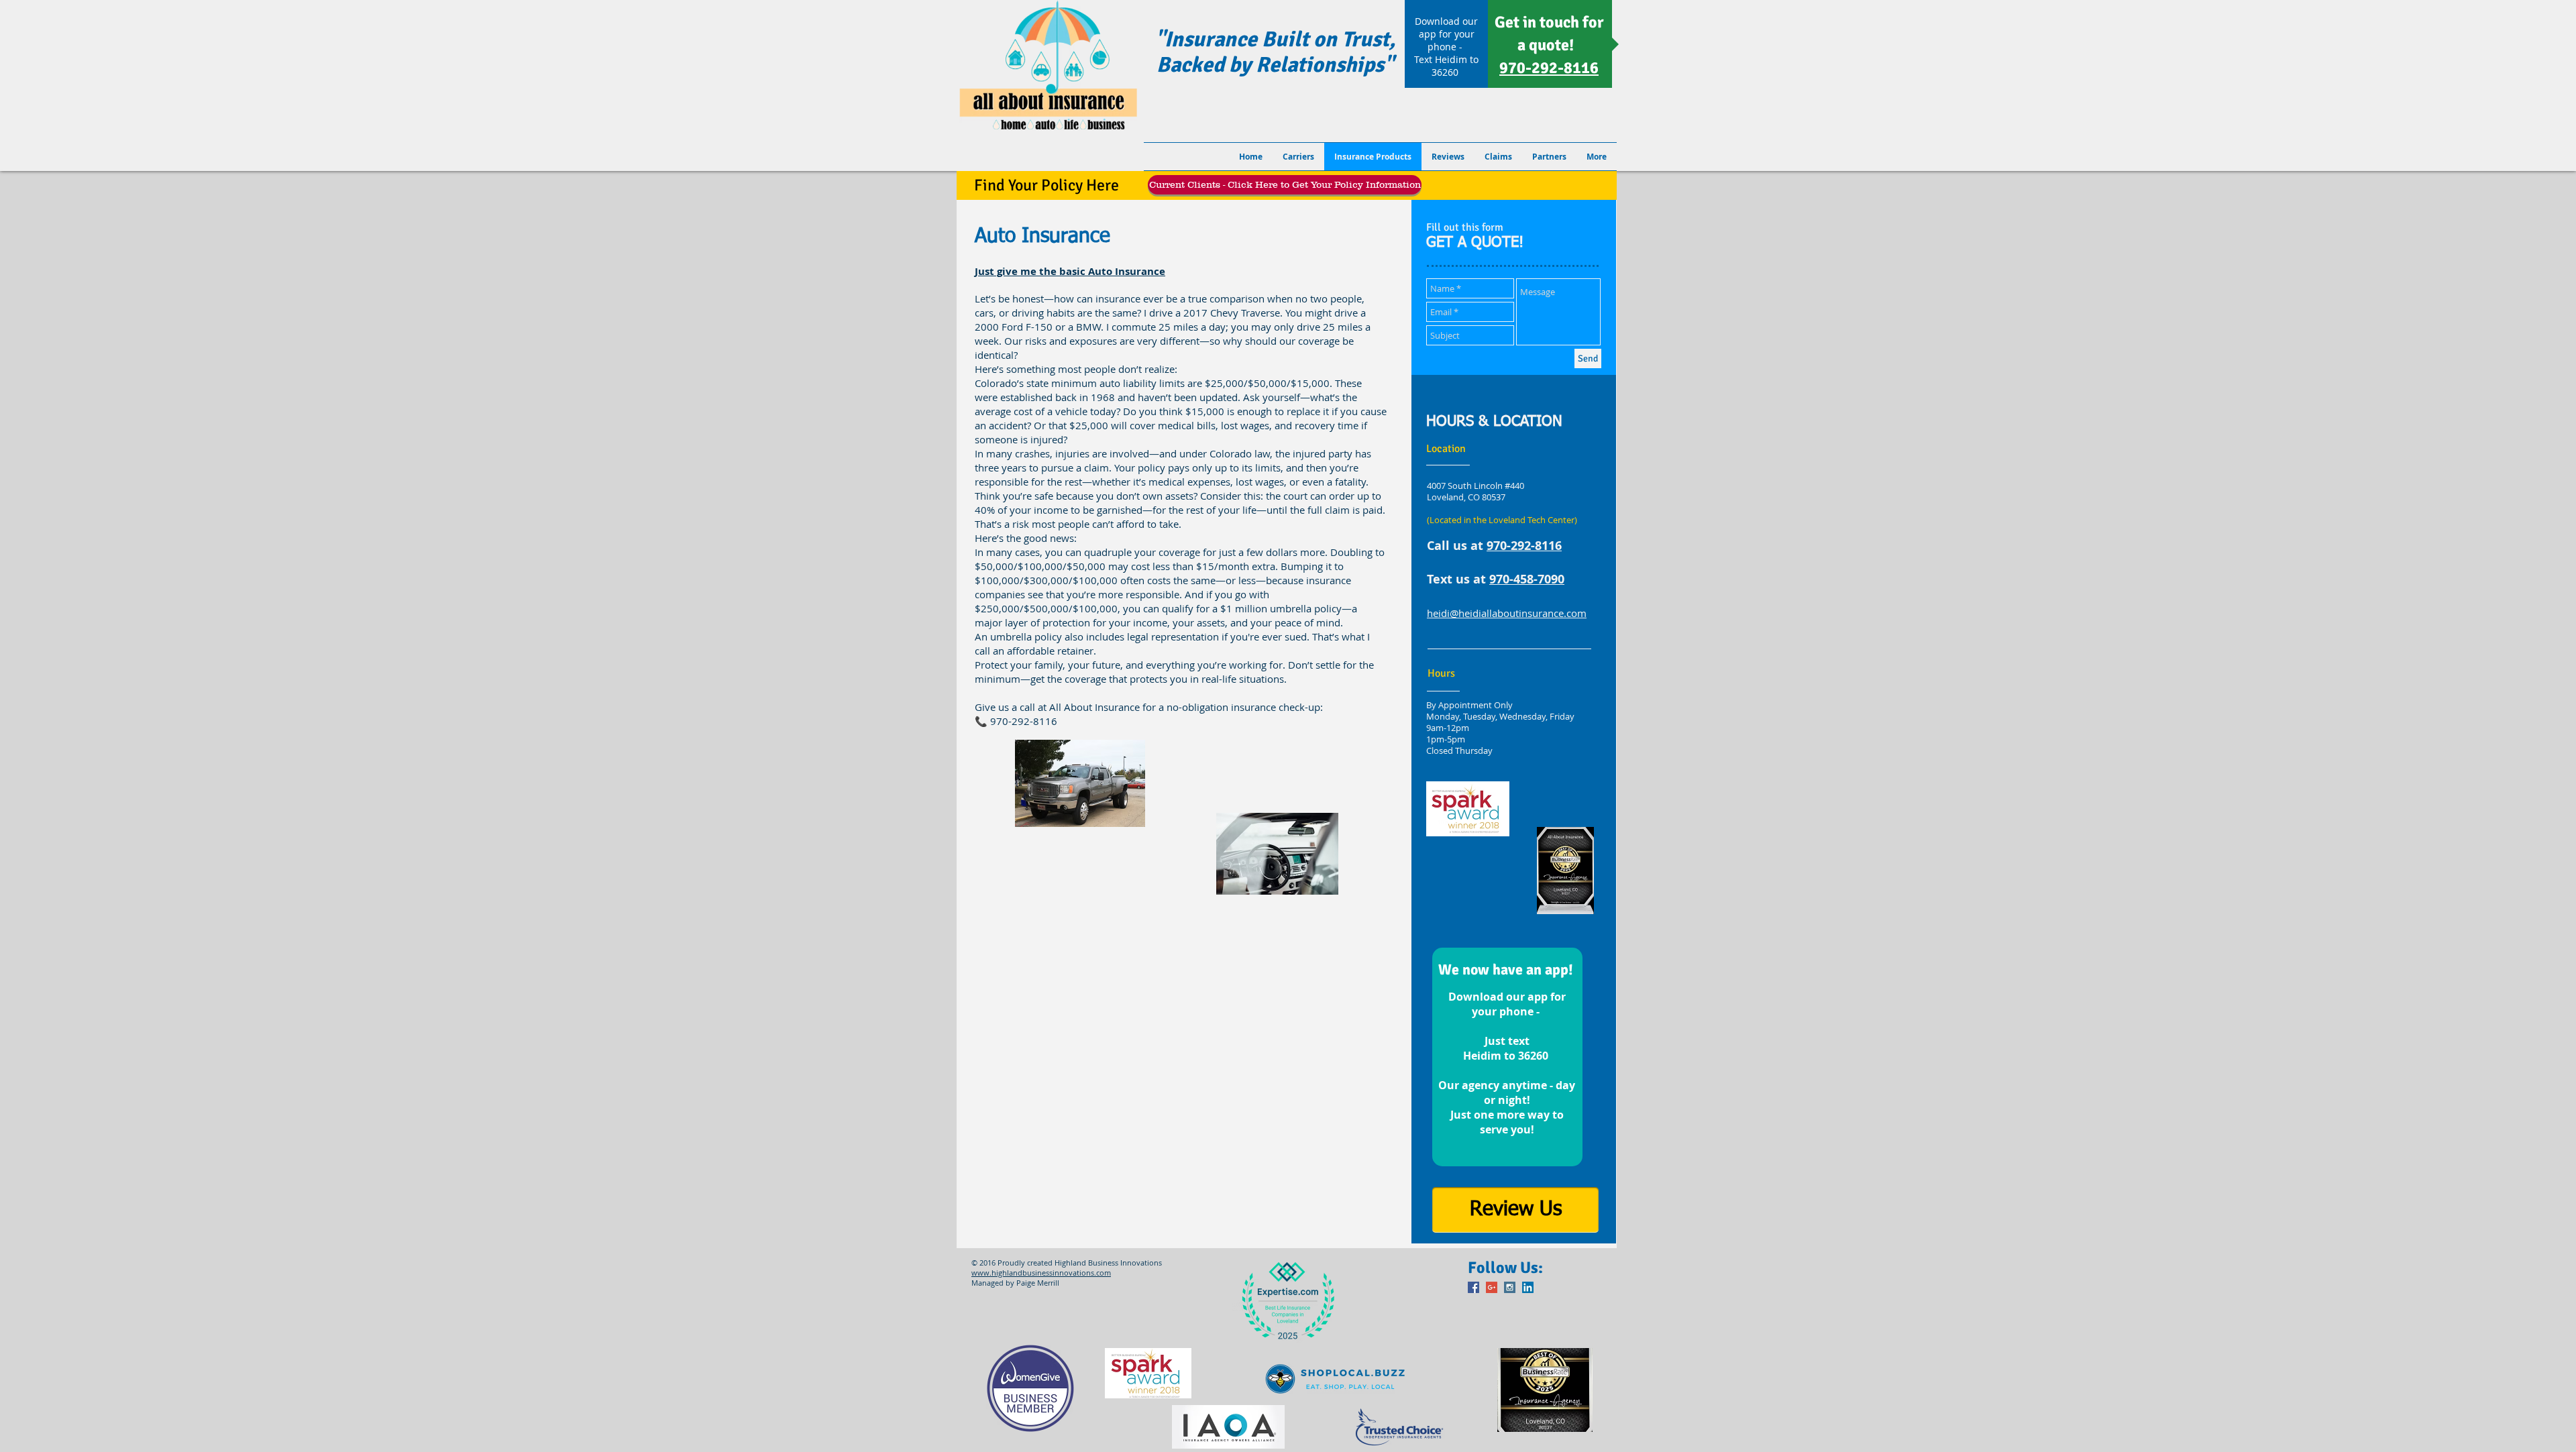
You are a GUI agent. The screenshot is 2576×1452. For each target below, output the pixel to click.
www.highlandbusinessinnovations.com (1041, 1273)
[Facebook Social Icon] (1473, 1287)
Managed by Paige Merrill (1015, 1283)
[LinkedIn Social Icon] (1528, 1287)
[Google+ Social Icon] (1492, 1287)
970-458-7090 (1527, 579)
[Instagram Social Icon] (1510, 1287)
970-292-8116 (1524, 546)
